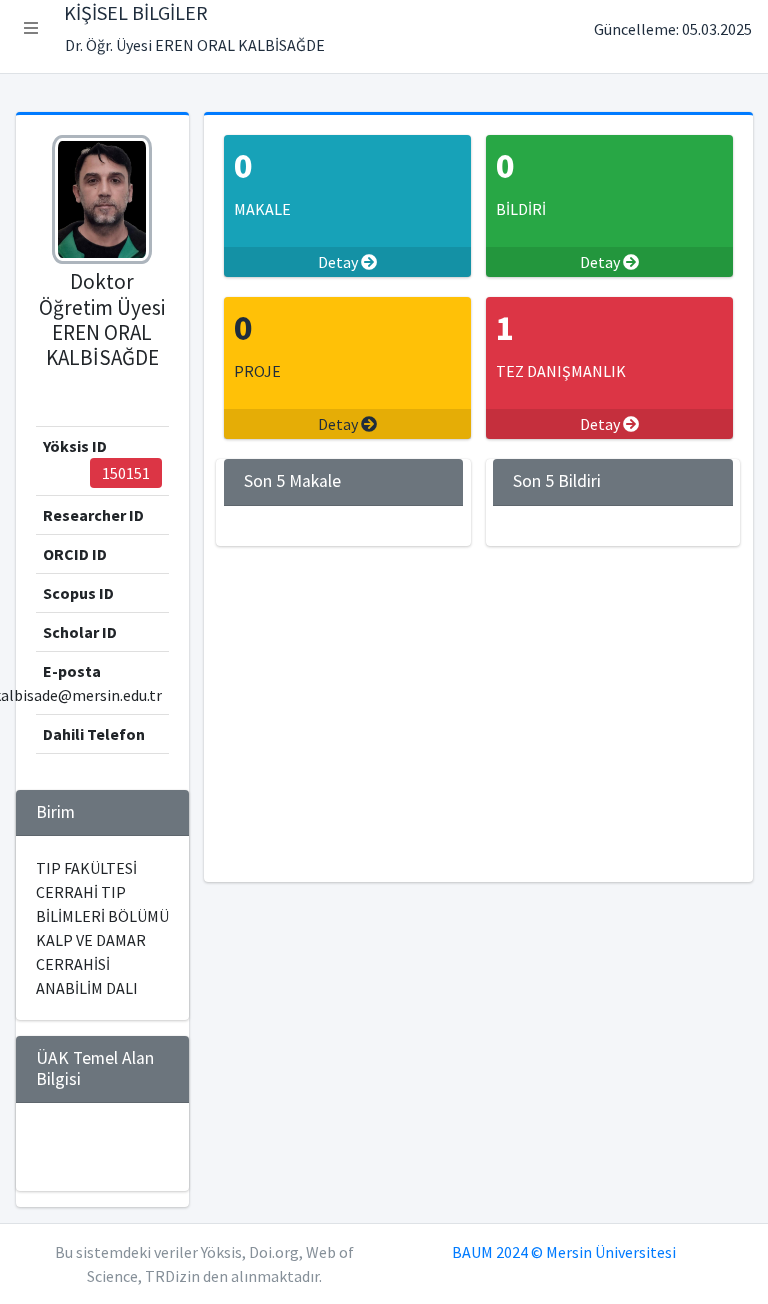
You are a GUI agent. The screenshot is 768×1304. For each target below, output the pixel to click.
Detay (339, 262)
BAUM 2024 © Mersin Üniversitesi (564, 1252)
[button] (31, 28)
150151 (126, 473)
